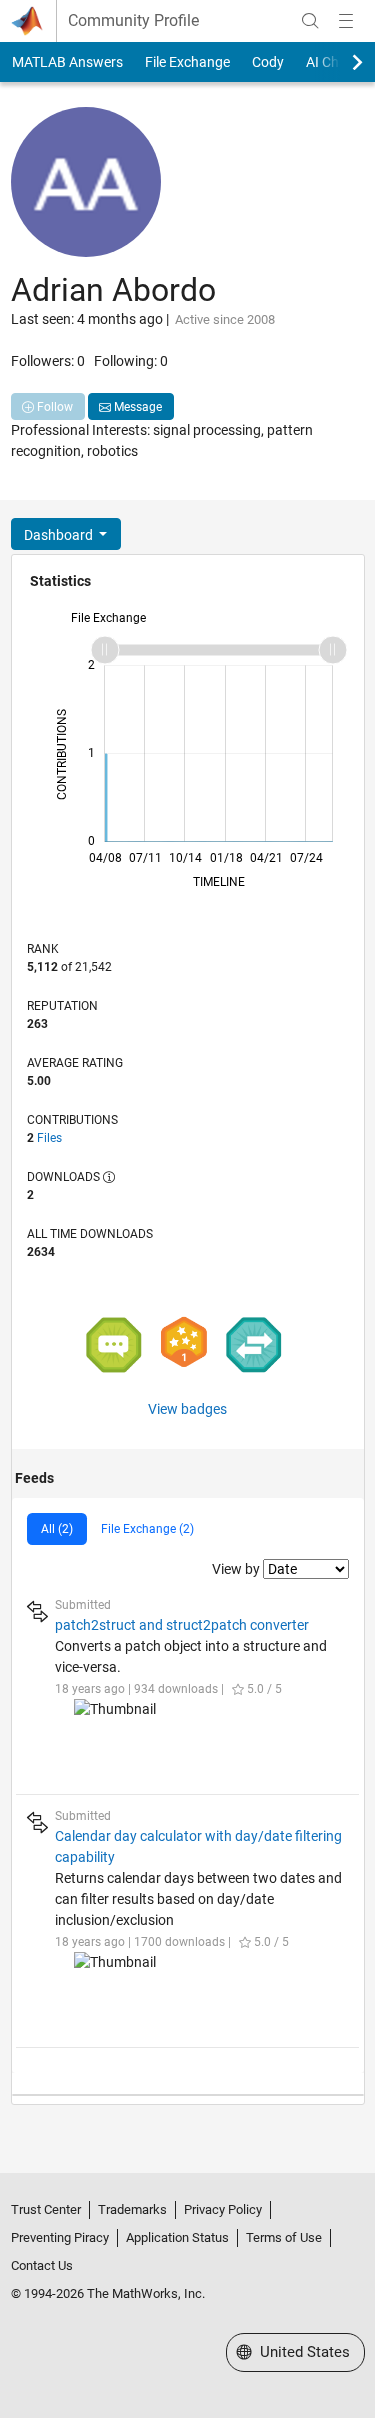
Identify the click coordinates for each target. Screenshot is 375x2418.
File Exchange (187, 62)
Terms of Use (284, 2237)
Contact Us (42, 2265)
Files (49, 1138)
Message (136, 407)
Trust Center (46, 2209)
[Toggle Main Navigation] (346, 21)
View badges (187, 1409)
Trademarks (132, 2209)
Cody (268, 62)
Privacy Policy (223, 2209)
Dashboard (60, 535)
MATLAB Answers (67, 62)
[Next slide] (340, 62)
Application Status (177, 2237)
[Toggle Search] (310, 21)
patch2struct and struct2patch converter (182, 1625)
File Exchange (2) (147, 1529)
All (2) (57, 1529)
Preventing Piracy (60, 2237)
